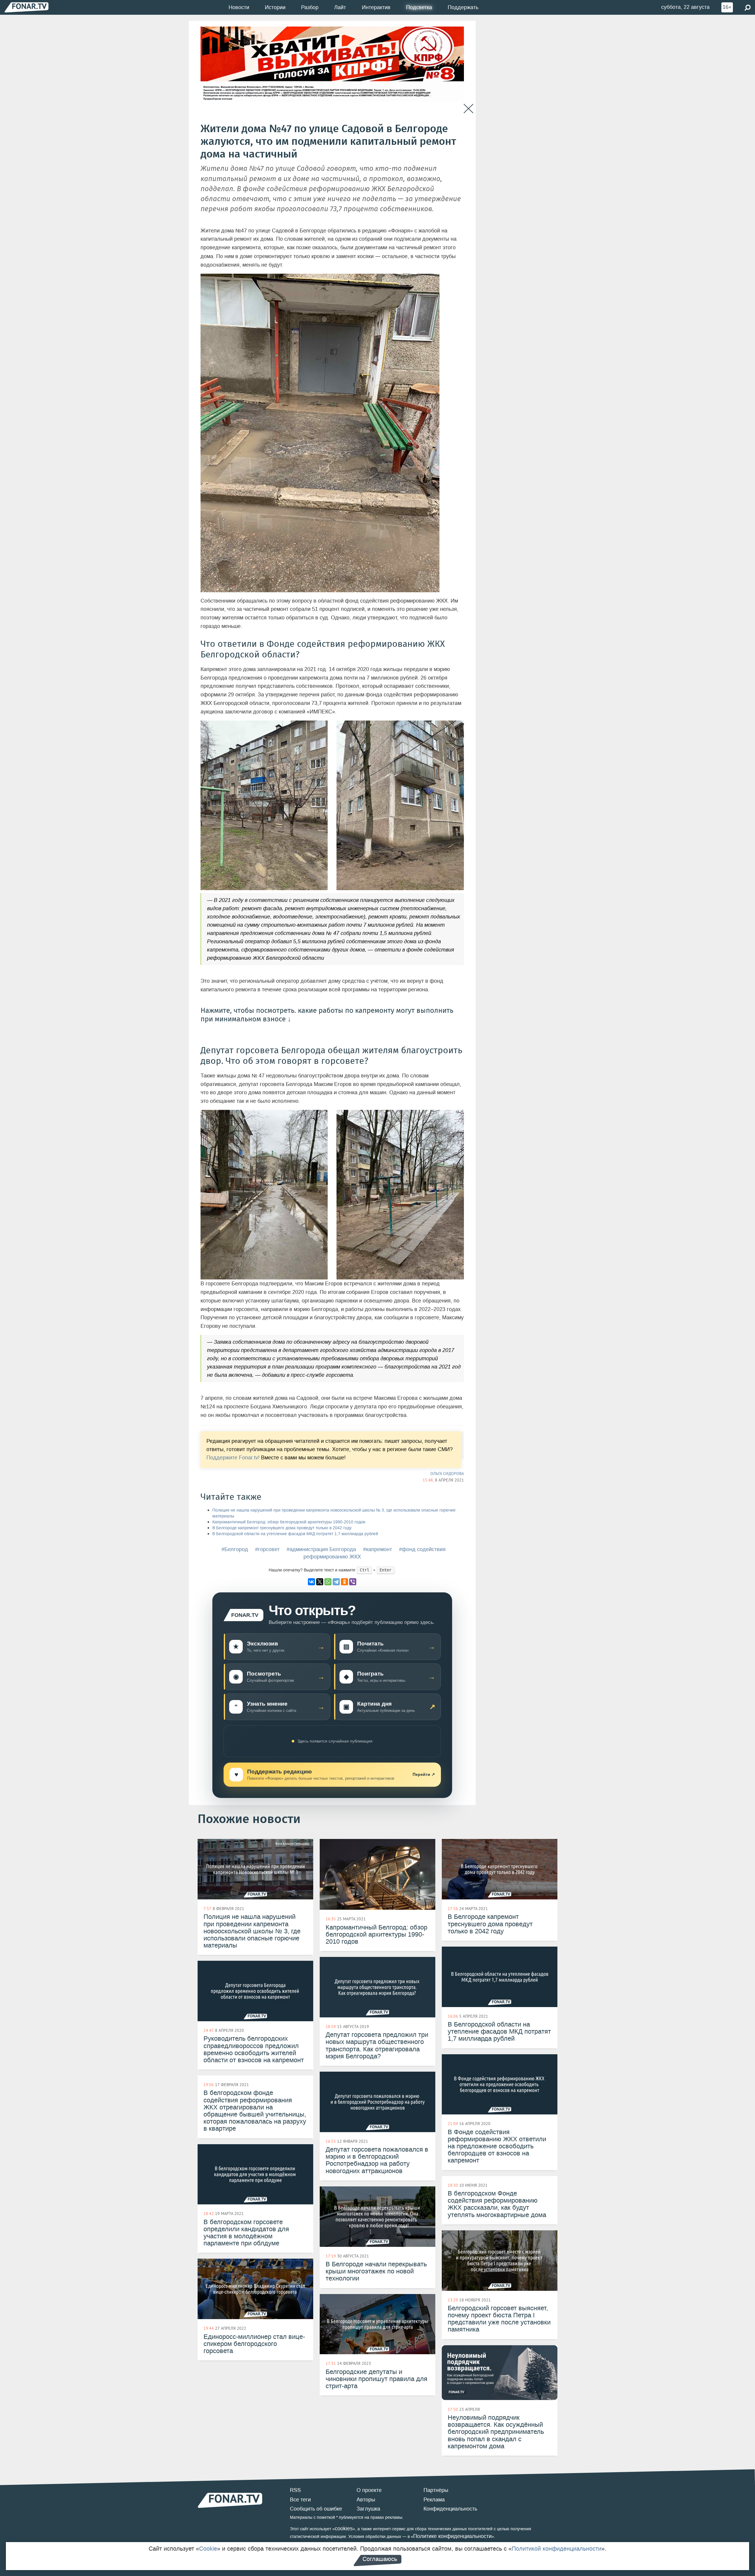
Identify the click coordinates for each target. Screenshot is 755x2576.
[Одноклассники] (344, 1582)
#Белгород (235, 1549)
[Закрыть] (468, 109)
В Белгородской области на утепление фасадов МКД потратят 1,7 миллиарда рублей (295, 1534)
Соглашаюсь (380, 2559)
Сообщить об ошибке (316, 2509)
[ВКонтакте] (311, 1582)
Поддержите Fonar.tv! (233, 1458)
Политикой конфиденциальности (557, 2549)
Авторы (366, 2500)
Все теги (300, 2500)
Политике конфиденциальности (452, 2536)
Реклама (434, 2500)
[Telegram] (336, 1582)
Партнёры (436, 2490)
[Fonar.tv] (27, 7)
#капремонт (377, 1549)
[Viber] (353, 1582)
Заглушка (368, 2509)
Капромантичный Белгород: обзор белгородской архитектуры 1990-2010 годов (289, 1522)
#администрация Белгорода (321, 1549)
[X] (320, 1582)
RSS (295, 2490)
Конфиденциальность (450, 2509)
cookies (344, 2529)
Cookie (208, 2549)
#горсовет (267, 1549)
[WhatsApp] (328, 1582)
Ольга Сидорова (447, 1474)
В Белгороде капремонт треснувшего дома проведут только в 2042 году (282, 1528)
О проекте (369, 2490)
